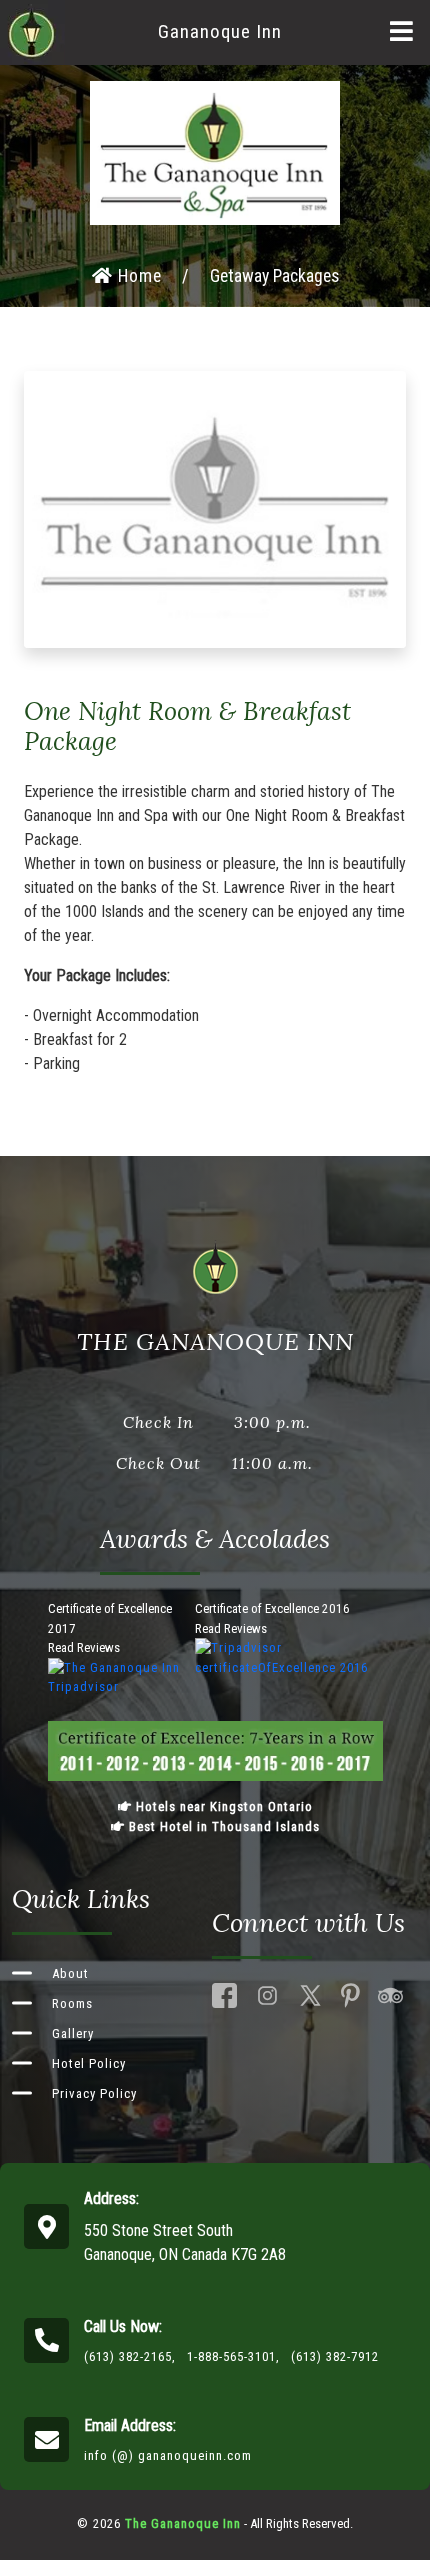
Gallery (73, 2033)
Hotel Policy (89, 2063)
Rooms (72, 2003)
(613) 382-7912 (335, 2356)
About (70, 1973)
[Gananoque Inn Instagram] (267, 1995)
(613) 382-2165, (130, 2356)
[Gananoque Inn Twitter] (310, 1995)
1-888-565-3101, (233, 2356)
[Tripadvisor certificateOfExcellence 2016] (289, 1656)
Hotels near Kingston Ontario (222, 1806)
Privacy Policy (94, 2093)
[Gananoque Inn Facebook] (224, 1995)
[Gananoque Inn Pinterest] (350, 1995)
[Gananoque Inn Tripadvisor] (390, 1995)
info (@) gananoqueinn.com (168, 2455)
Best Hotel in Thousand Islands (222, 1826)
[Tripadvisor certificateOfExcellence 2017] (121, 1676)
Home (137, 276)
